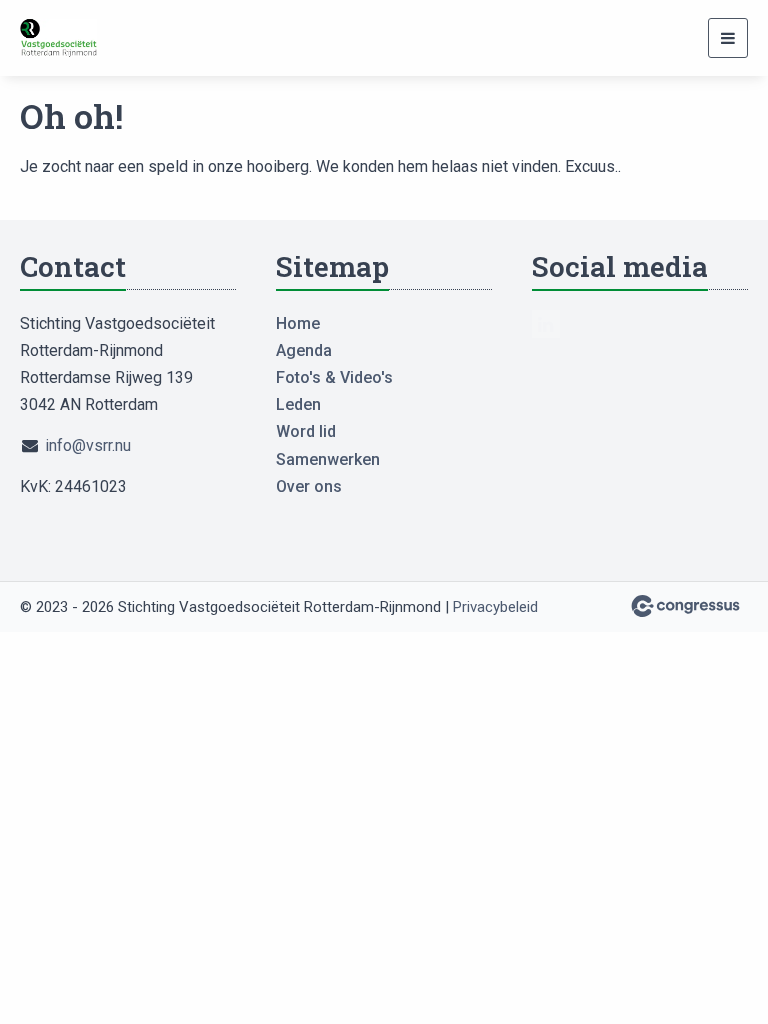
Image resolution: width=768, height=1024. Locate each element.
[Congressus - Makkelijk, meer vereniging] (685, 606)
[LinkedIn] (546, 324)
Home (298, 323)
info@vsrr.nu (88, 445)
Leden (298, 404)
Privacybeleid (495, 607)
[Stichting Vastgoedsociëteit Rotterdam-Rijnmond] (70, 38)
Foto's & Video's (334, 377)
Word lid (306, 431)
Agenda (304, 350)
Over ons (309, 486)
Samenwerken (328, 459)
